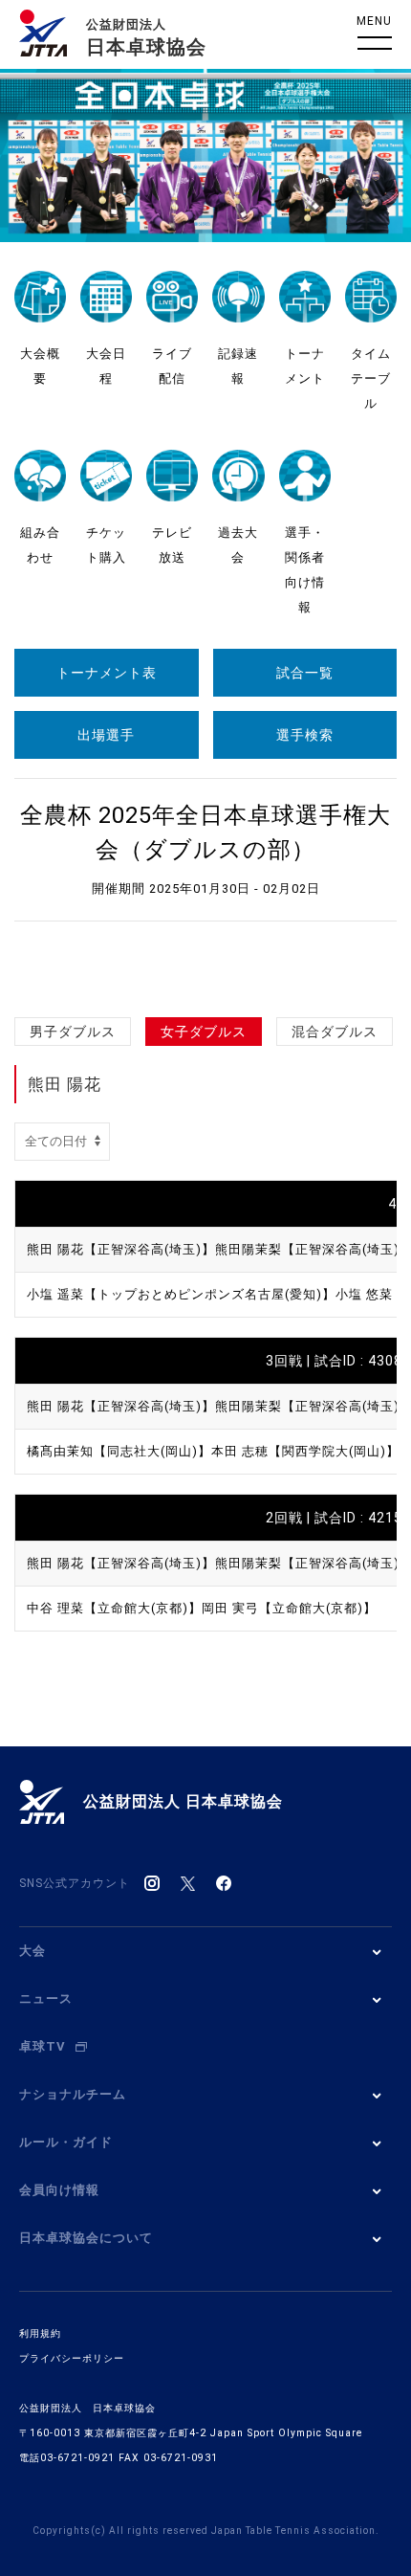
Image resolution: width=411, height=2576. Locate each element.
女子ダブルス (204, 1032)
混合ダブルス (335, 1032)
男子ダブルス (73, 1032)
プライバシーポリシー (72, 2358)
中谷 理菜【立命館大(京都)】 (114, 1608)
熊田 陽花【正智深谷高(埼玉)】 (121, 1249)
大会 (32, 1951)
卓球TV (43, 2046)
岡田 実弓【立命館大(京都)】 (289, 1608)
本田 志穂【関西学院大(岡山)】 (305, 1451)
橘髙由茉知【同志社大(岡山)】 (119, 1451)
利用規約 (40, 2333)
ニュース (46, 1999)
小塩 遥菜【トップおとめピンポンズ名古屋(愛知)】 (181, 1294)
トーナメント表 (107, 673)
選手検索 (305, 735)
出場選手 (106, 735)
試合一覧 (305, 673)
